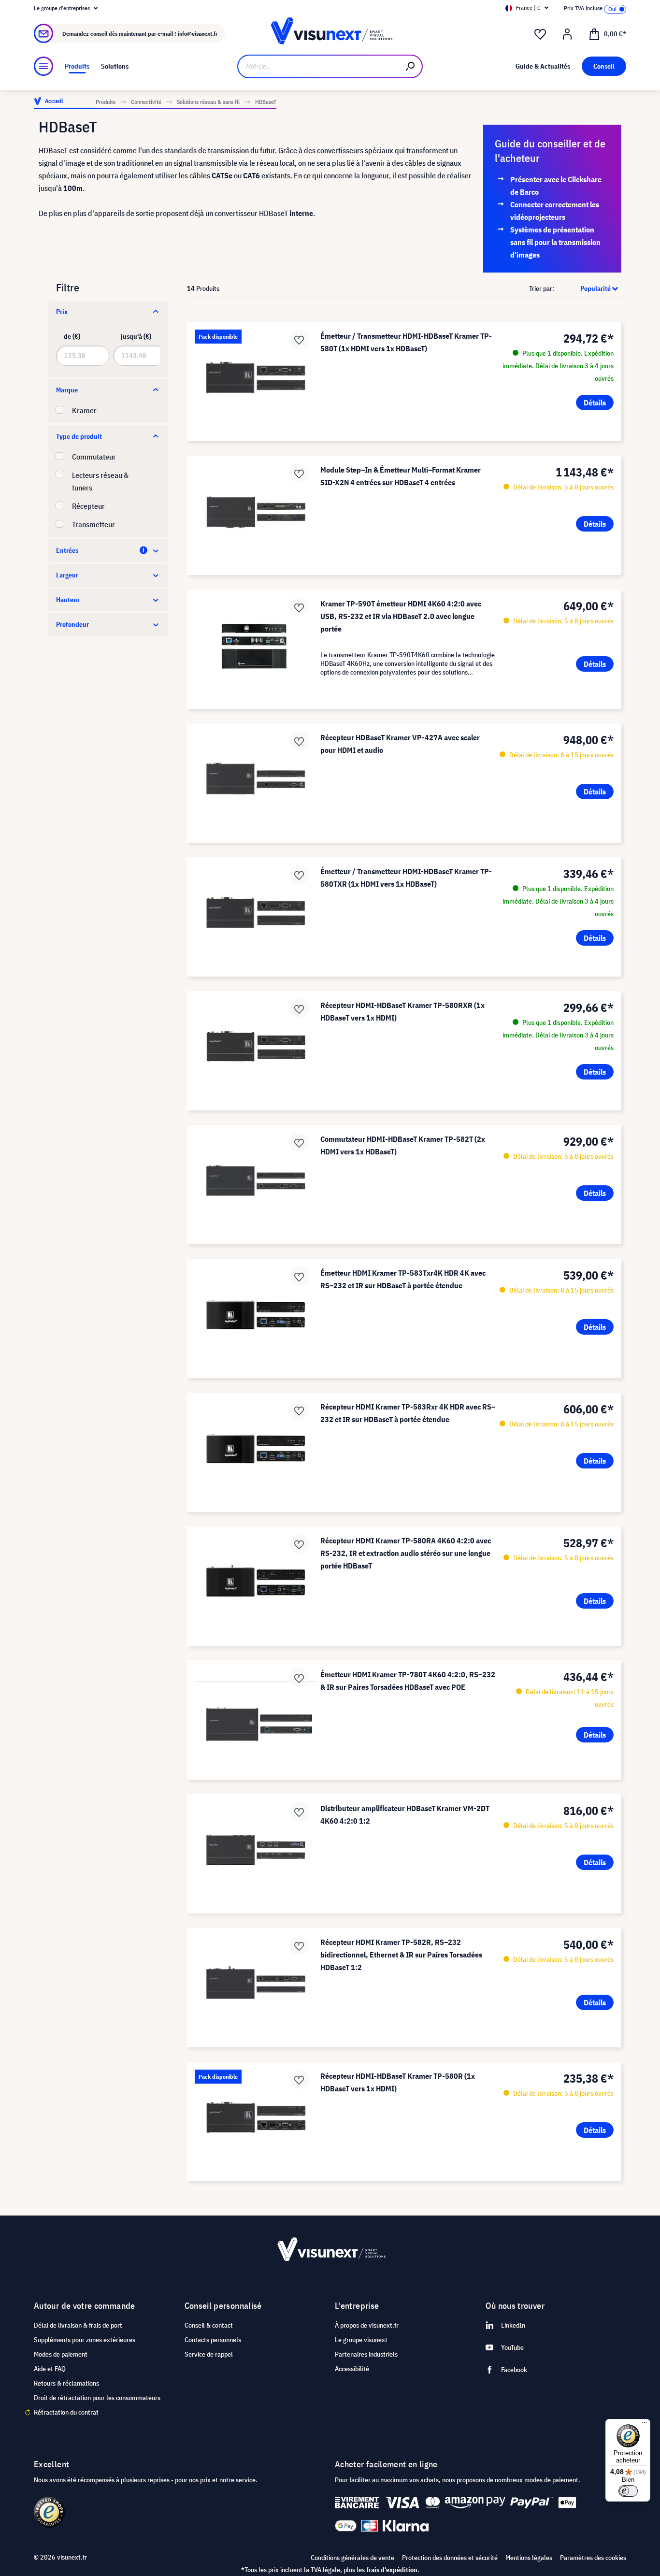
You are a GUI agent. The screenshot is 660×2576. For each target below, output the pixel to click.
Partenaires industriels (366, 2354)
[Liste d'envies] (540, 34)
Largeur (67, 575)
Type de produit (79, 436)
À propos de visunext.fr (367, 2325)
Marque (67, 390)
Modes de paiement (61, 2354)
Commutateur (94, 457)
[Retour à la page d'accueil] (330, 34)
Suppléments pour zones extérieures (85, 2340)
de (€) (72, 336)
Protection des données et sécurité (450, 2558)
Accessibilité (352, 2369)
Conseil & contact (209, 2325)
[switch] (628, 2491)
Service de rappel (209, 2354)
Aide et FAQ (50, 2369)
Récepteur (88, 506)
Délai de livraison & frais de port (78, 2325)
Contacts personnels (213, 2340)
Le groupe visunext (361, 2340)
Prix (62, 312)
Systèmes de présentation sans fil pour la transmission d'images (555, 242)
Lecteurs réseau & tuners (100, 481)
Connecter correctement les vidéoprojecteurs (555, 211)
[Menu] (43, 66)
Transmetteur (93, 524)
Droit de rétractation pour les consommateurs (97, 2398)
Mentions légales (529, 2558)
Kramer (84, 410)
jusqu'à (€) (136, 336)
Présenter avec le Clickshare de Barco (556, 186)
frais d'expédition (392, 2570)
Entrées (67, 550)
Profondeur (72, 624)
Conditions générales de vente (352, 2558)
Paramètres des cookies (593, 2558)
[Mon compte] (567, 34)
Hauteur (68, 600)
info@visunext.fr (198, 34)
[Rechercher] (411, 66)
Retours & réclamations (66, 2383)
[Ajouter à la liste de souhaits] (299, 339)
